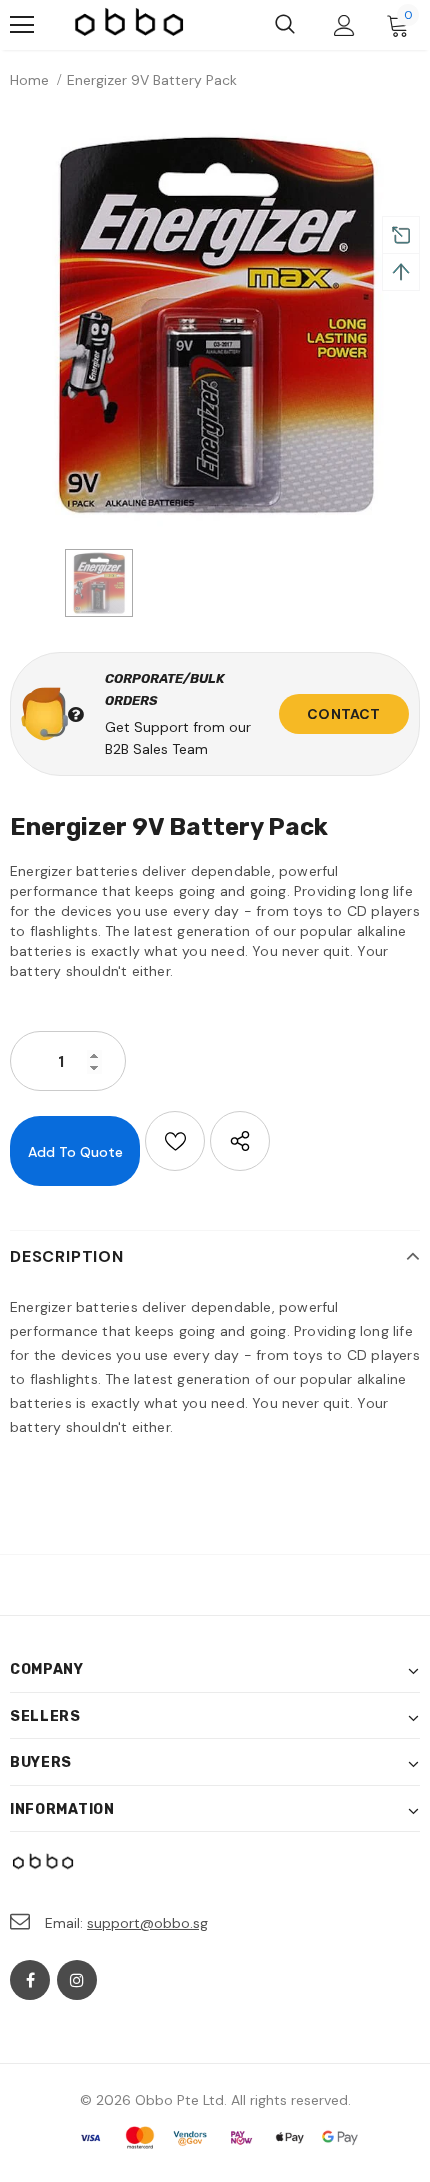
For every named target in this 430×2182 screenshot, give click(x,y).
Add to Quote (75, 1152)
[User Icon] (344, 25)
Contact (343, 714)
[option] (215, 324)
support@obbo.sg (147, 1923)
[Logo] (130, 25)
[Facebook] (30, 1980)
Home (29, 80)
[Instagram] (77, 1980)
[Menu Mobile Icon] (22, 25)
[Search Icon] (285, 25)
